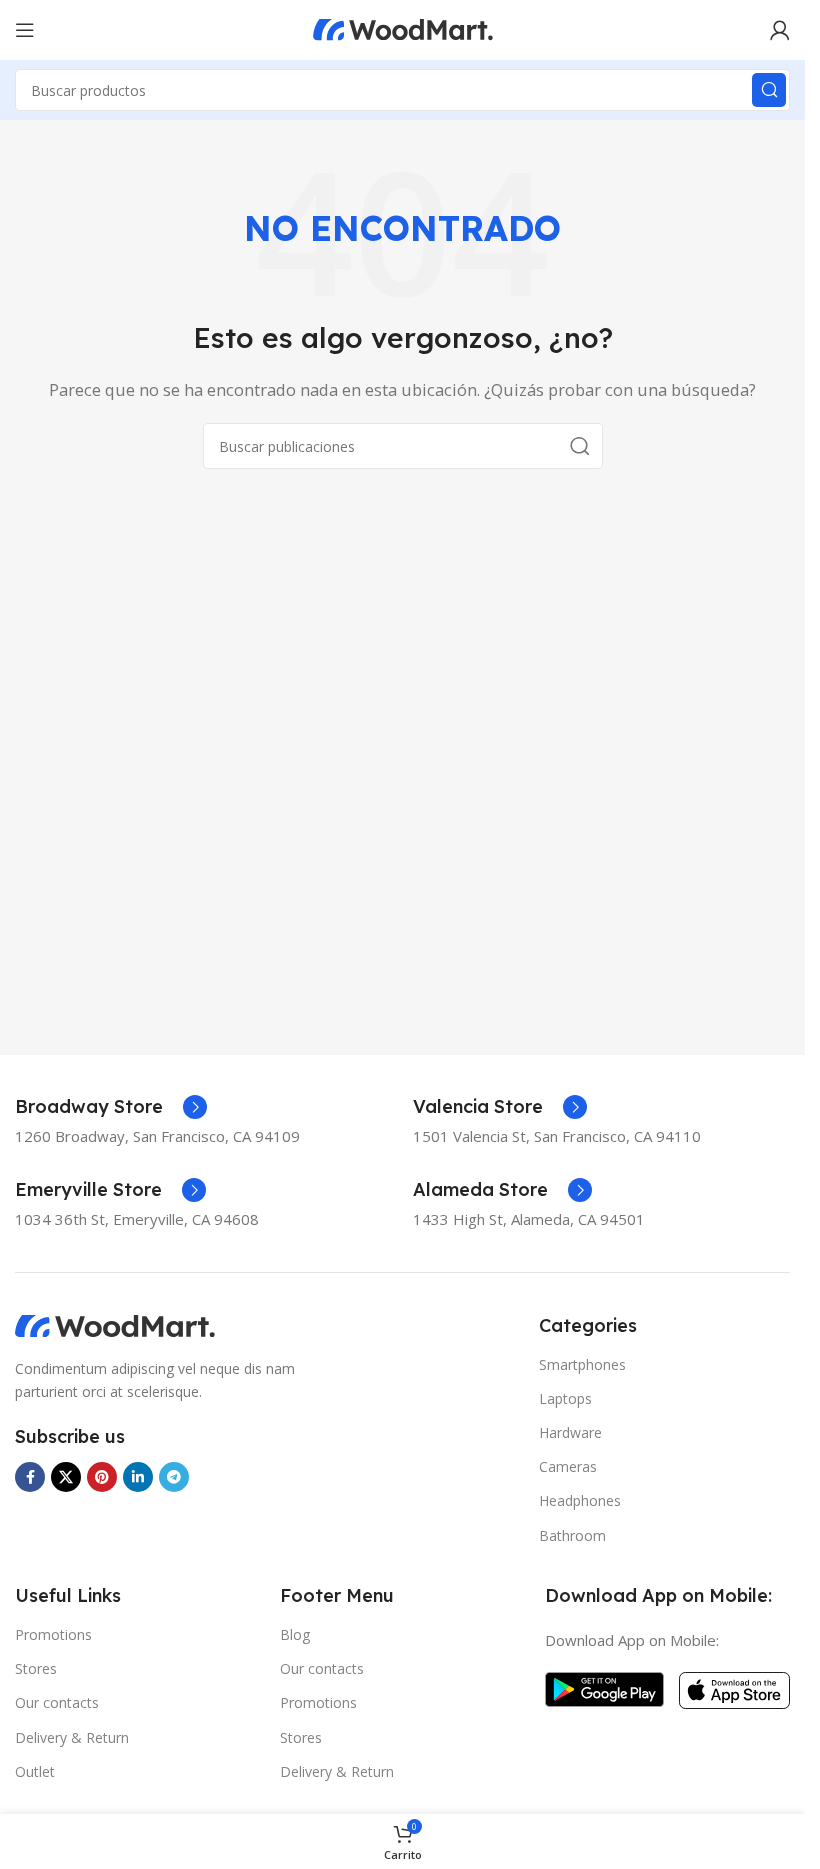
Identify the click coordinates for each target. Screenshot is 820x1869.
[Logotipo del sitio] (403, 28)
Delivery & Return (72, 1737)
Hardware (570, 1432)
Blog (295, 1634)
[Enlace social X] (66, 1477)
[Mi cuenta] (780, 30)
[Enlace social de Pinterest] (102, 1477)
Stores (36, 1668)
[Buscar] (769, 90)
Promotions (53, 1634)
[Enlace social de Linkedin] (138, 1477)
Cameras (568, 1466)
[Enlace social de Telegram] (174, 1477)
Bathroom (572, 1535)
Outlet (35, 1771)
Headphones (580, 1500)
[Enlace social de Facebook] (30, 1477)
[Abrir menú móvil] (25, 30)
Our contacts (57, 1702)
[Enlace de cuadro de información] (111, 1107)
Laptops (565, 1398)
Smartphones (582, 1364)
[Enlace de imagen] (115, 1325)
